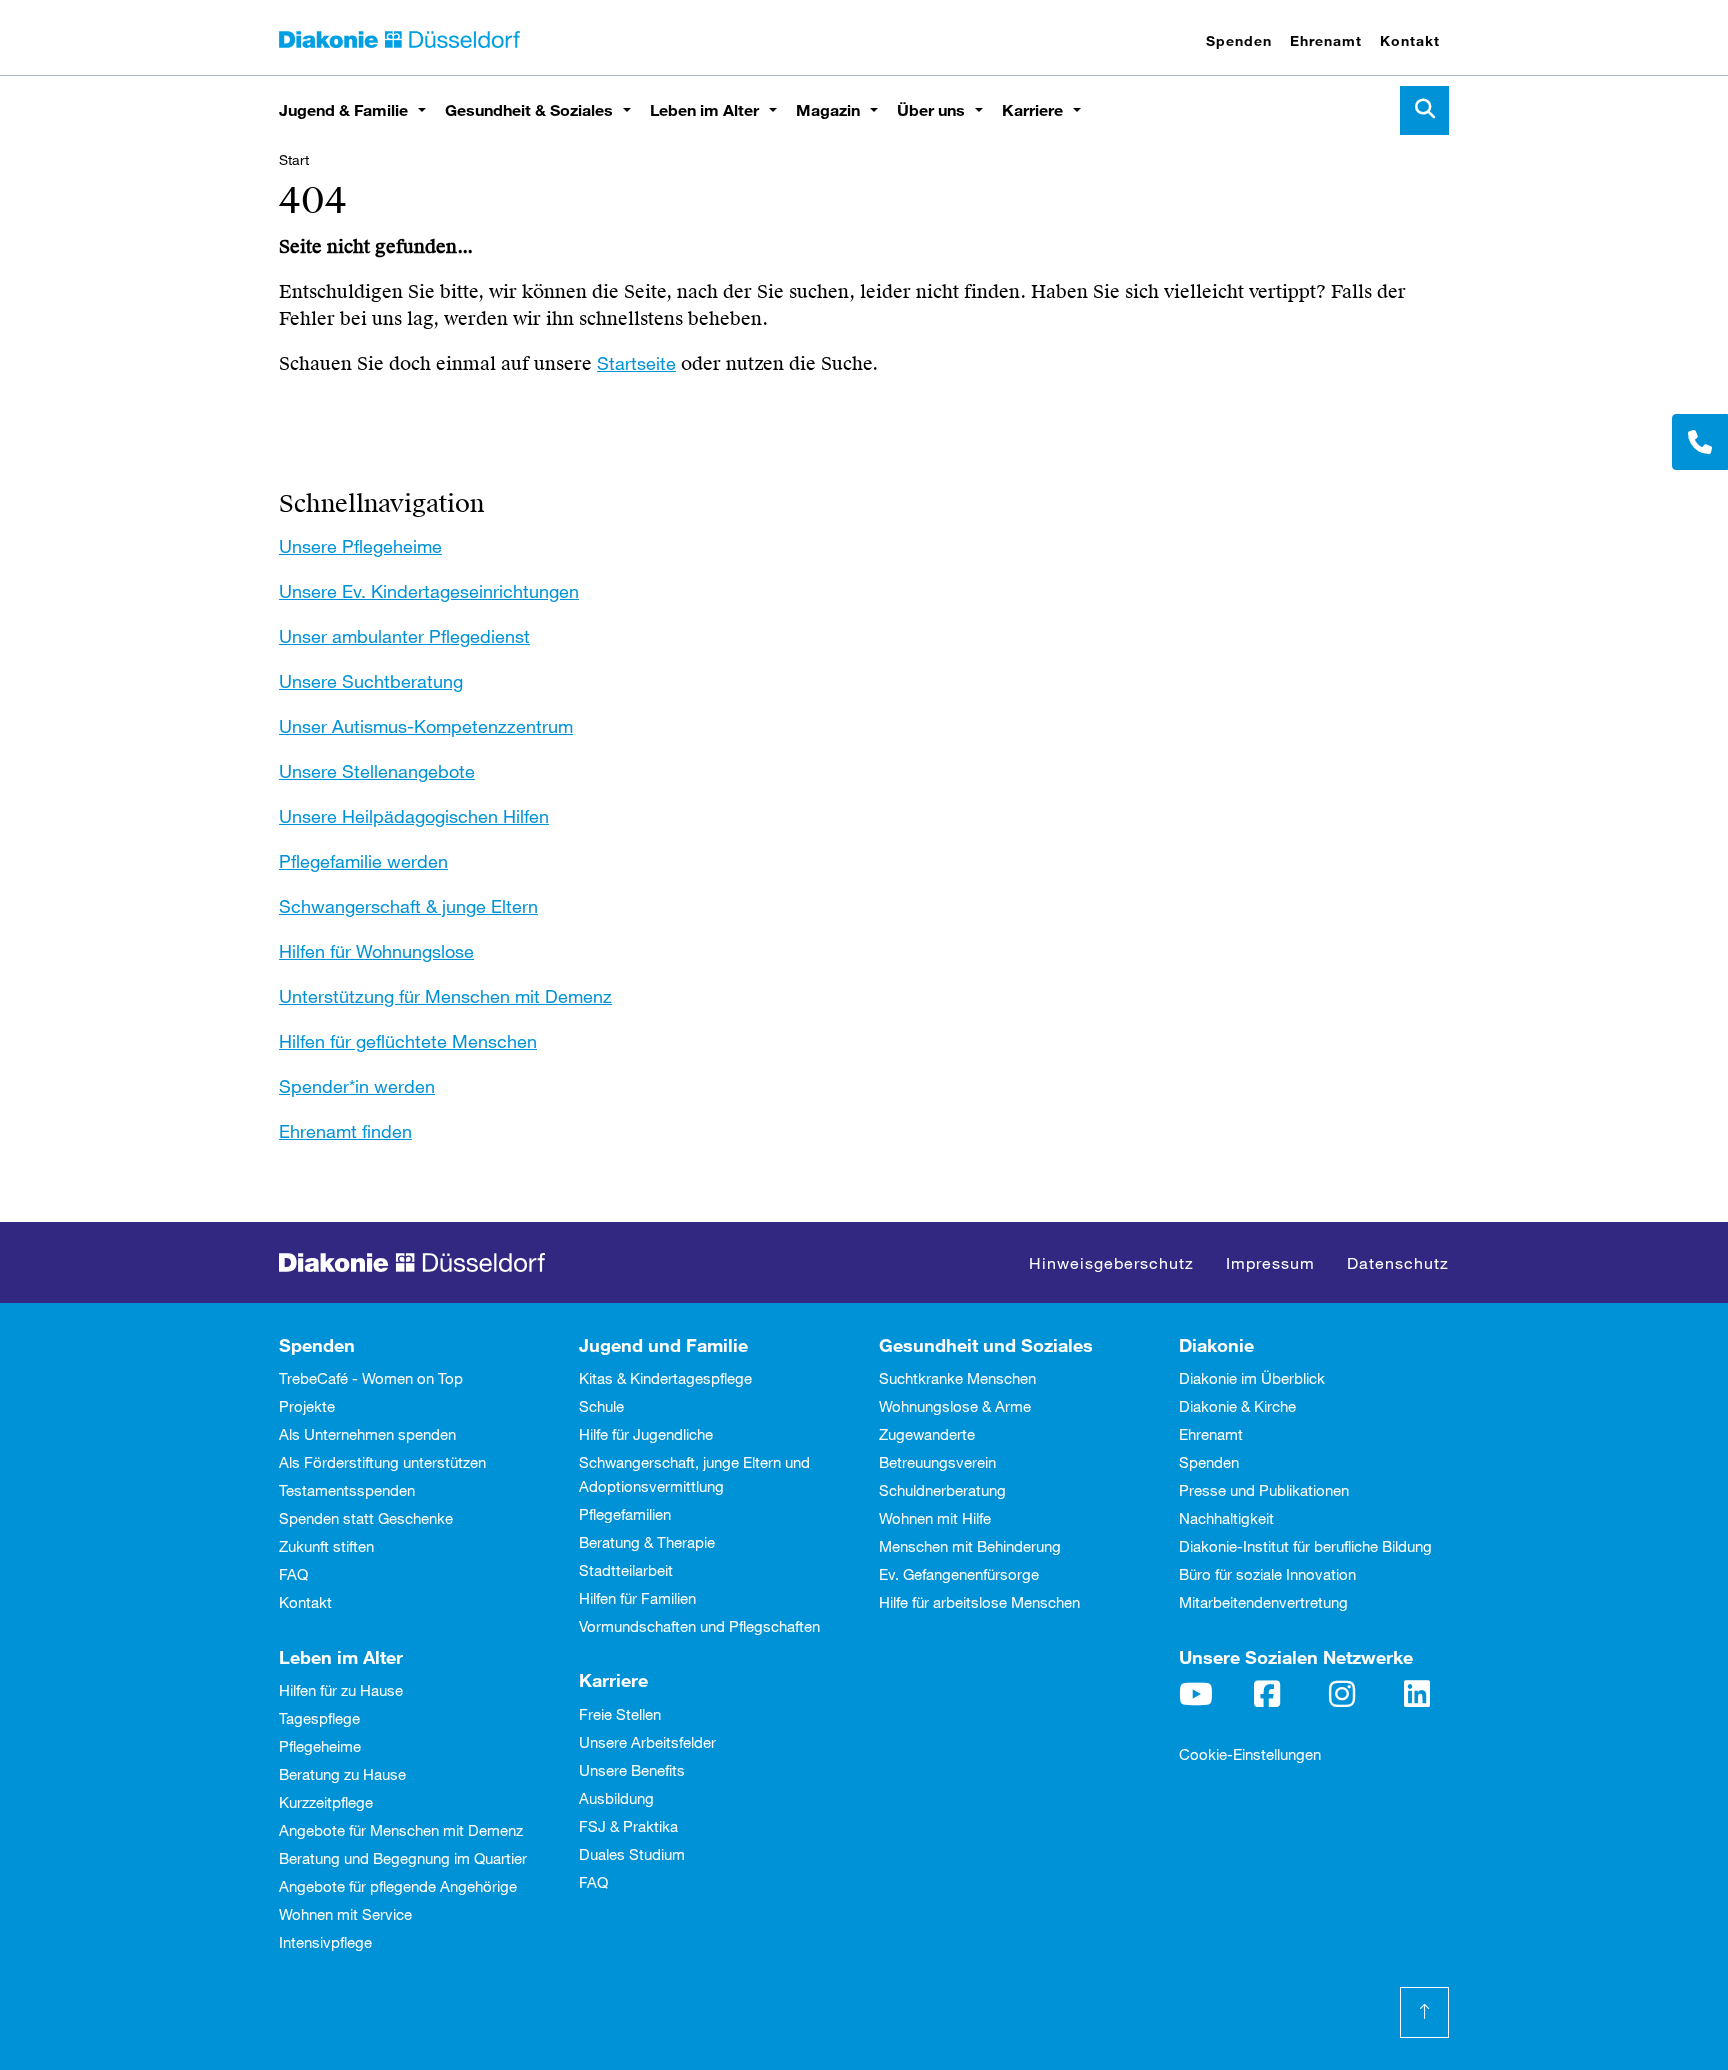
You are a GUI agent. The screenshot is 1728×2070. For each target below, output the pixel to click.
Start (294, 159)
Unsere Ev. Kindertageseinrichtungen (429, 591)
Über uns (931, 109)
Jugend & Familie (343, 109)
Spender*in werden (357, 1086)
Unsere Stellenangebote (377, 771)
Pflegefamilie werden (363, 861)
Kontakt (1410, 40)
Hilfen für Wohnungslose (376, 951)
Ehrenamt (1326, 40)
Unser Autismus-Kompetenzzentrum (426, 726)
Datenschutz (1398, 1262)
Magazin (828, 109)
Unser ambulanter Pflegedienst (404, 636)
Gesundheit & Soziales (529, 109)
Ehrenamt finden (345, 1131)
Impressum (1270, 1262)
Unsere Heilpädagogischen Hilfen (414, 816)
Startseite (636, 363)
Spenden (1239, 40)
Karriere (1032, 109)
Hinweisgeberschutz (1111, 1262)
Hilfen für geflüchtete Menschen (408, 1041)
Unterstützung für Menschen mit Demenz (445, 996)
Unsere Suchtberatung (371, 681)
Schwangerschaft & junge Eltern (408, 906)
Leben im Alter (704, 109)
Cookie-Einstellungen (1250, 1754)
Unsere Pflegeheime (360, 546)
